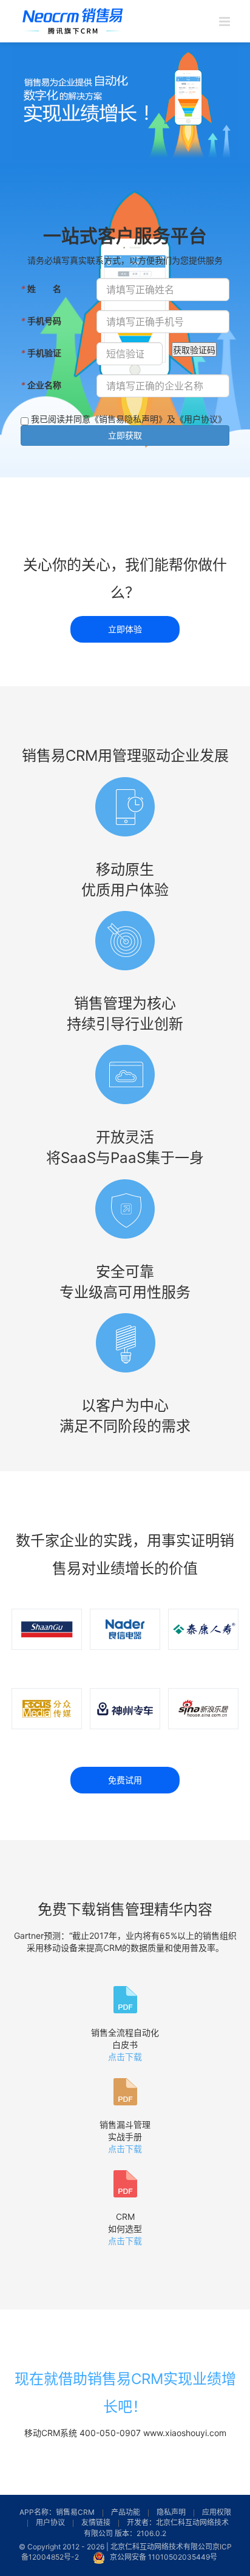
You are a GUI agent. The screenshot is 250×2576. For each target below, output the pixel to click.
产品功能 (126, 2512)
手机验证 (41, 353)
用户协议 (50, 2522)
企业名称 (41, 385)
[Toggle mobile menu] (225, 22)
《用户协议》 (201, 419)
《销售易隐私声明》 (129, 419)
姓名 (41, 288)
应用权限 (217, 2512)
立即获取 (125, 435)
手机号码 (41, 320)
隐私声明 (171, 2512)
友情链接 (96, 2522)
